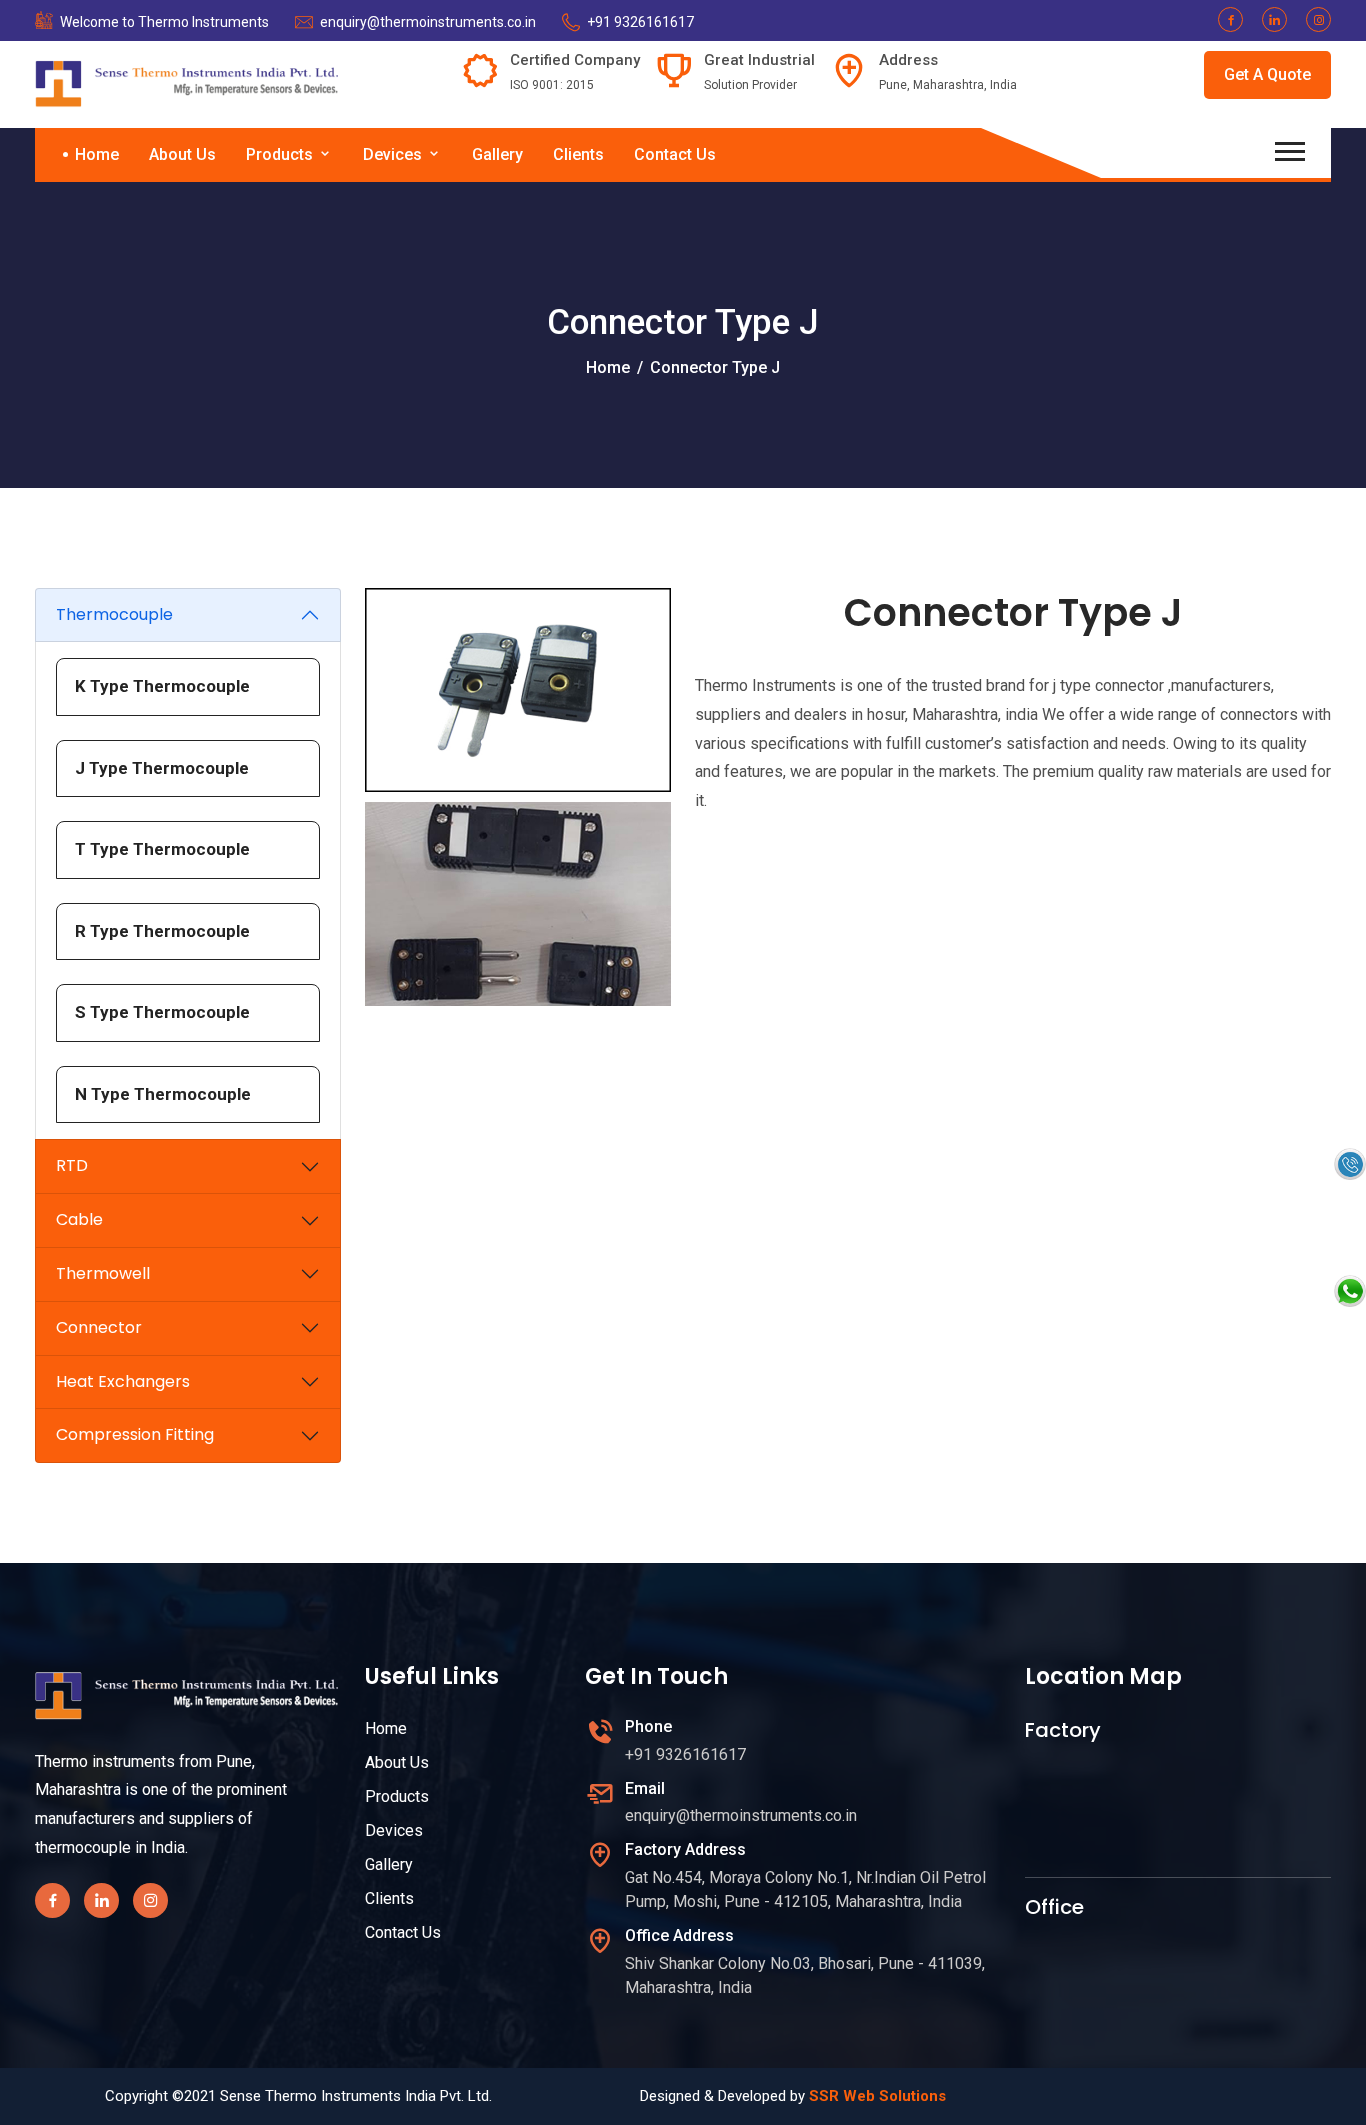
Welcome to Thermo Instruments (164, 22)
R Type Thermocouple (162, 931)
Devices (394, 154)
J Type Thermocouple (162, 768)
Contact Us (675, 154)
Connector (99, 1327)
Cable (79, 1219)
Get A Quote (1267, 74)
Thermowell (103, 1273)
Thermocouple (114, 614)
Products (281, 154)
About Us (182, 154)
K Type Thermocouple (162, 686)
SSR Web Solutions (877, 2096)
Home (97, 154)
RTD (72, 1165)
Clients (578, 154)
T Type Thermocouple (162, 849)
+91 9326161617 (640, 22)
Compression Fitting (135, 1434)
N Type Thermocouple (163, 1094)
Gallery (497, 154)
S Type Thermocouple (162, 1012)
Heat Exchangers (123, 1381)
